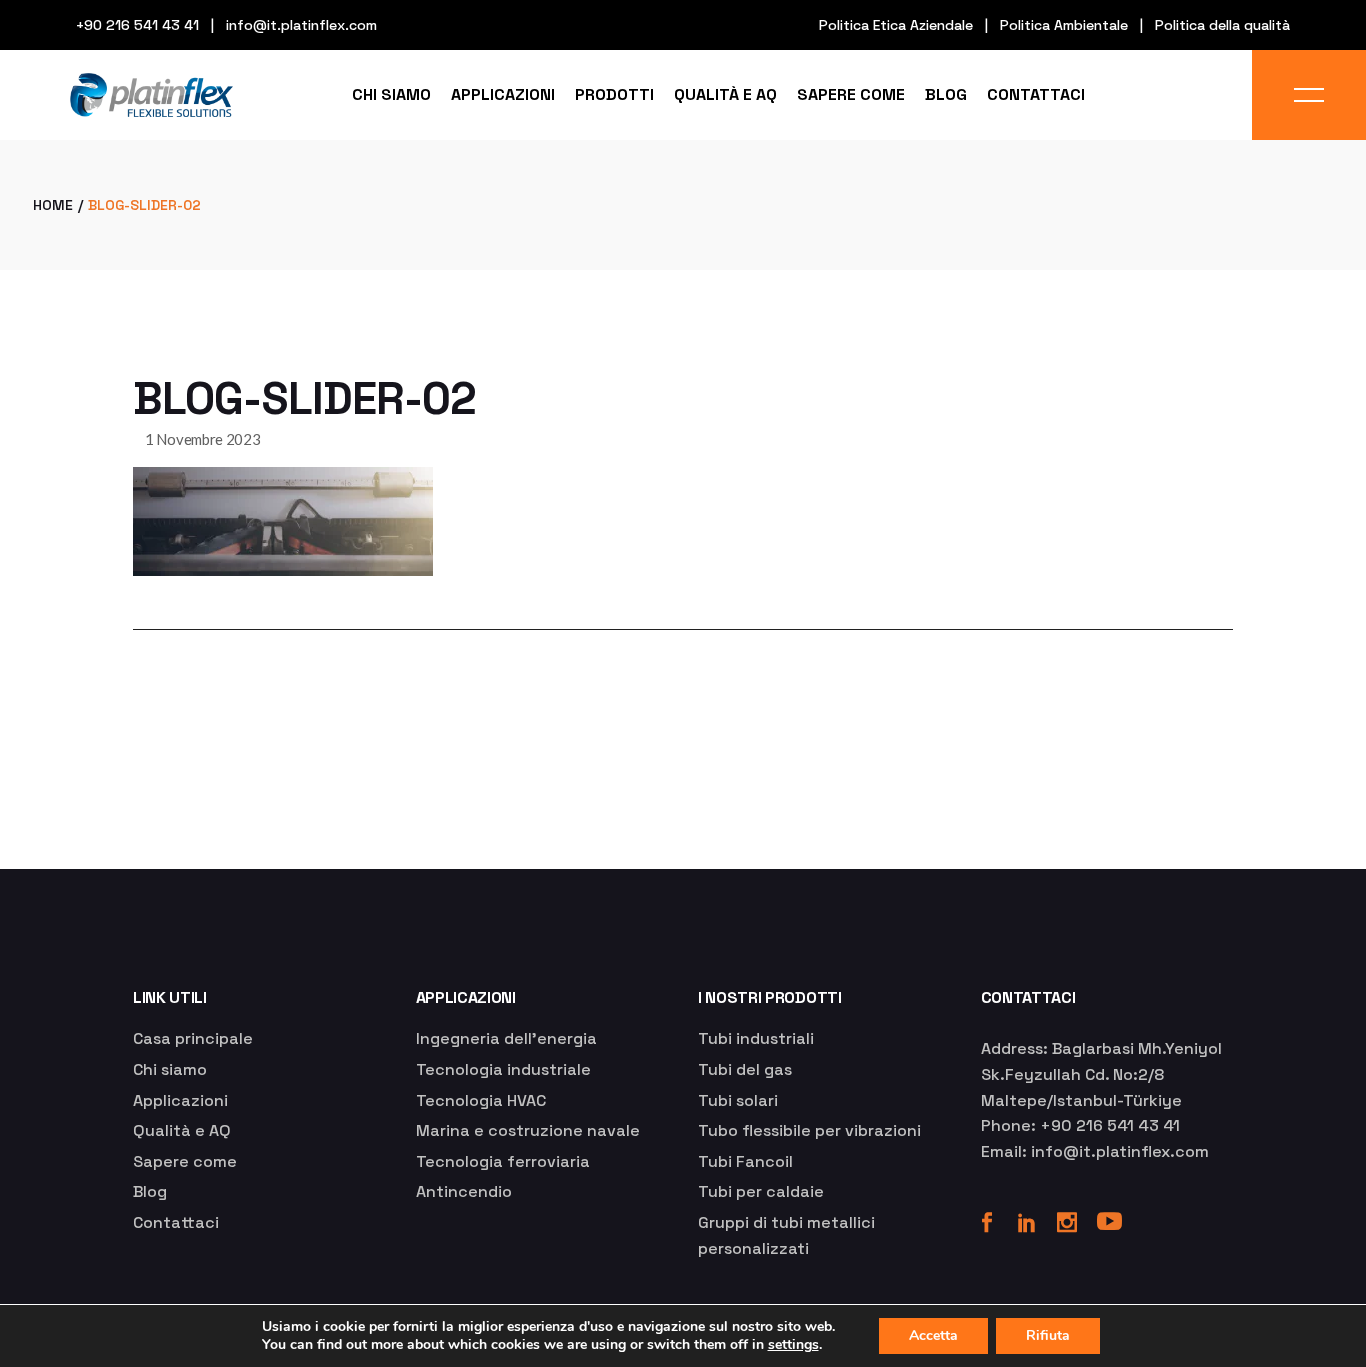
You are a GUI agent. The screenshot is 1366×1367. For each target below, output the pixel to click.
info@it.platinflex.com (301, 25)
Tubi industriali (756, 1038)
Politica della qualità (1222, 25)
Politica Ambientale (1064, 25)
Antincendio (464, 1191)
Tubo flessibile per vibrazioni (809, 1130)
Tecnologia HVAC (481, 1100)
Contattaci (176, 1222)
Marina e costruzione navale (528, 1130)
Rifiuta (1048, 1335)
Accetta (933, 1335)
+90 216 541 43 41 (137, 25)
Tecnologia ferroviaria (503, 1161)
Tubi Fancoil (745, 1161)
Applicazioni (180, 1100)
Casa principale (193, 1038)
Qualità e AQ (182, 1130)
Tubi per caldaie (761, 1191)
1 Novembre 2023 (203, 439)
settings (793, 1345)
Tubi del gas (745, 1069)
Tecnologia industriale (503, 1069)
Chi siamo (170, 1069)
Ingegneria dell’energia (506, 1038)
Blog (150, 1191)
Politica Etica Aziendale (896, 25)
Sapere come (185, 1161)
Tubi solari (738, 1100)
